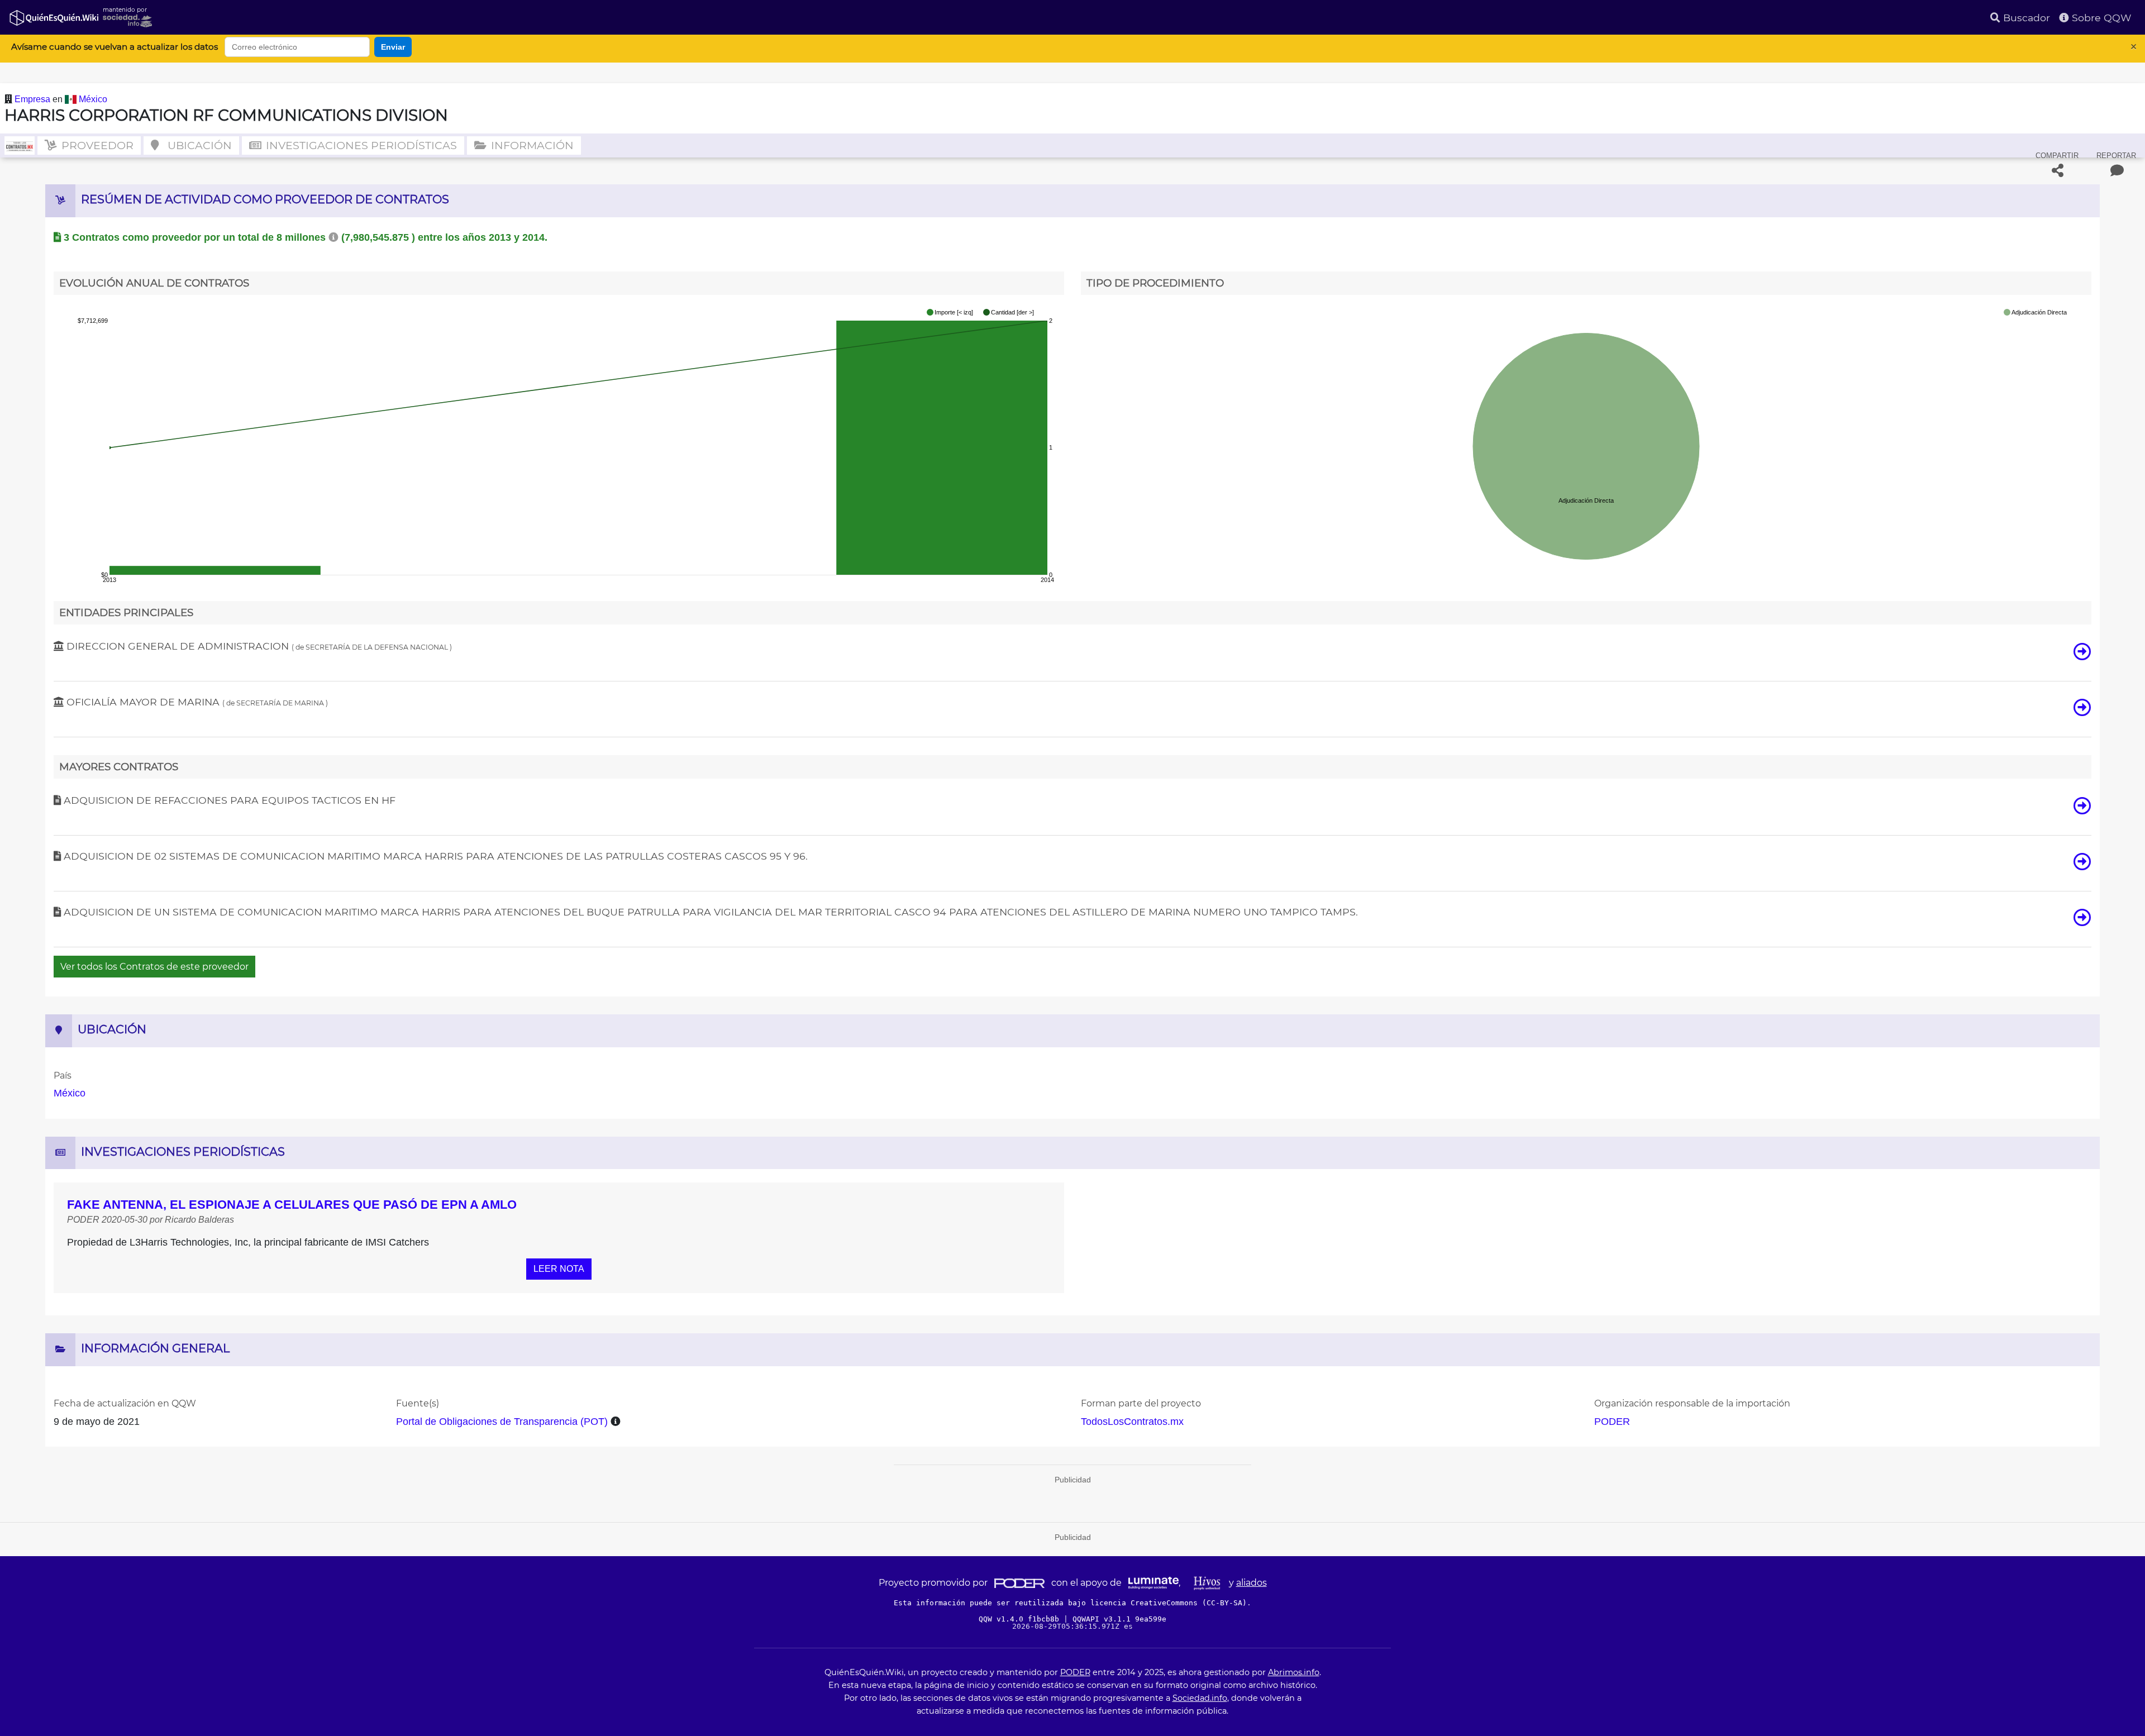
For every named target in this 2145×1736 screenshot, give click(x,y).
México (93, 99)
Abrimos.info (1294, 1672)
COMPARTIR (2057, 156)
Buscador (2025, 18)
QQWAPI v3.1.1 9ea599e (1119, 1619)
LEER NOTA (559, 1269)
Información (531, 145)
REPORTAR (2116, 156)
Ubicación (198, 145)
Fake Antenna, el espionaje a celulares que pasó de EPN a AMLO (292, 1205)
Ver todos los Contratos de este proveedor (154, 967)
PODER (1612, 1422)
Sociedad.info (1200, 1698)
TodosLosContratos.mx (1132, 1422)
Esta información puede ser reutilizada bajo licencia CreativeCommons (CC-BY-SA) (1070, 1603)
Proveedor (96, 145)
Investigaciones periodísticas (360, 145)
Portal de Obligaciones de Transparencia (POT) (502, 1422)
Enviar (393, 47)
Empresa (34, 99)
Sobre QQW (2100, 18)
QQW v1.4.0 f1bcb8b (1021, 1619)
